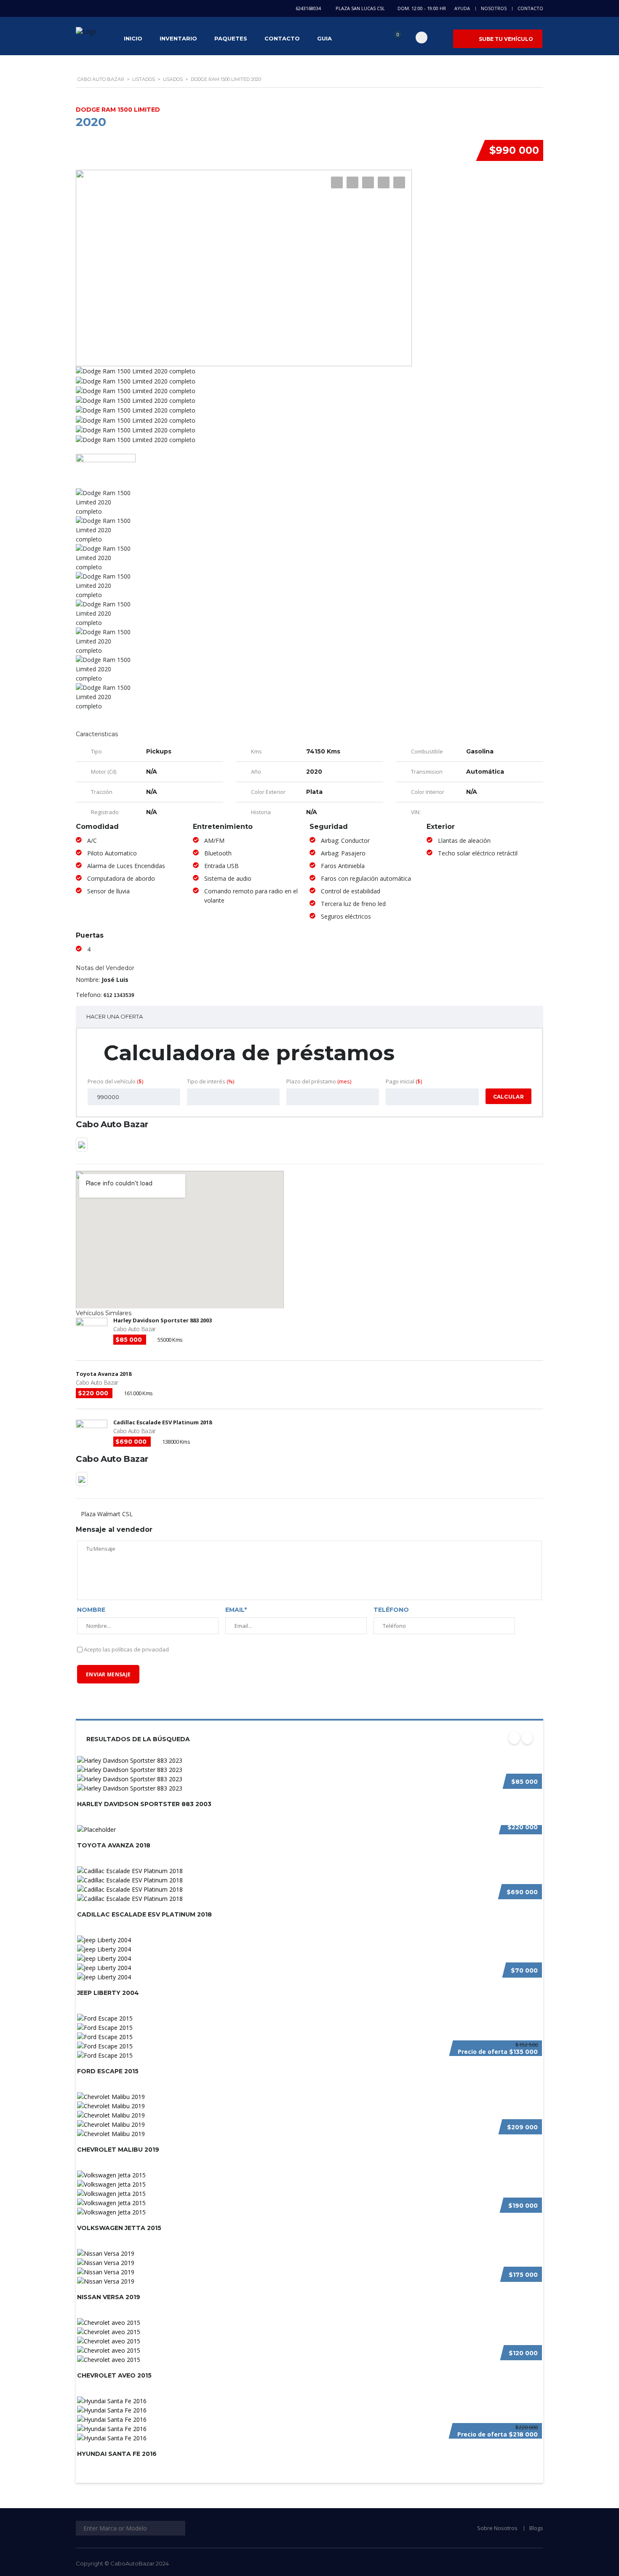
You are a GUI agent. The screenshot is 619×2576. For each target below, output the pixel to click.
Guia (324, 38)
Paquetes (231, 38)
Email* (236, 1610)
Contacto (530, 8)
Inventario (178, 38)
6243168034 (308, 8)
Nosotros (494, 8)
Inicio (133, 38)
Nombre (91, 1610)
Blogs (536, 2528)
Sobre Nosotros (497, 2528)
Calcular (508, 1097)
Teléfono (391, 1610)
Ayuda (462, 8)
